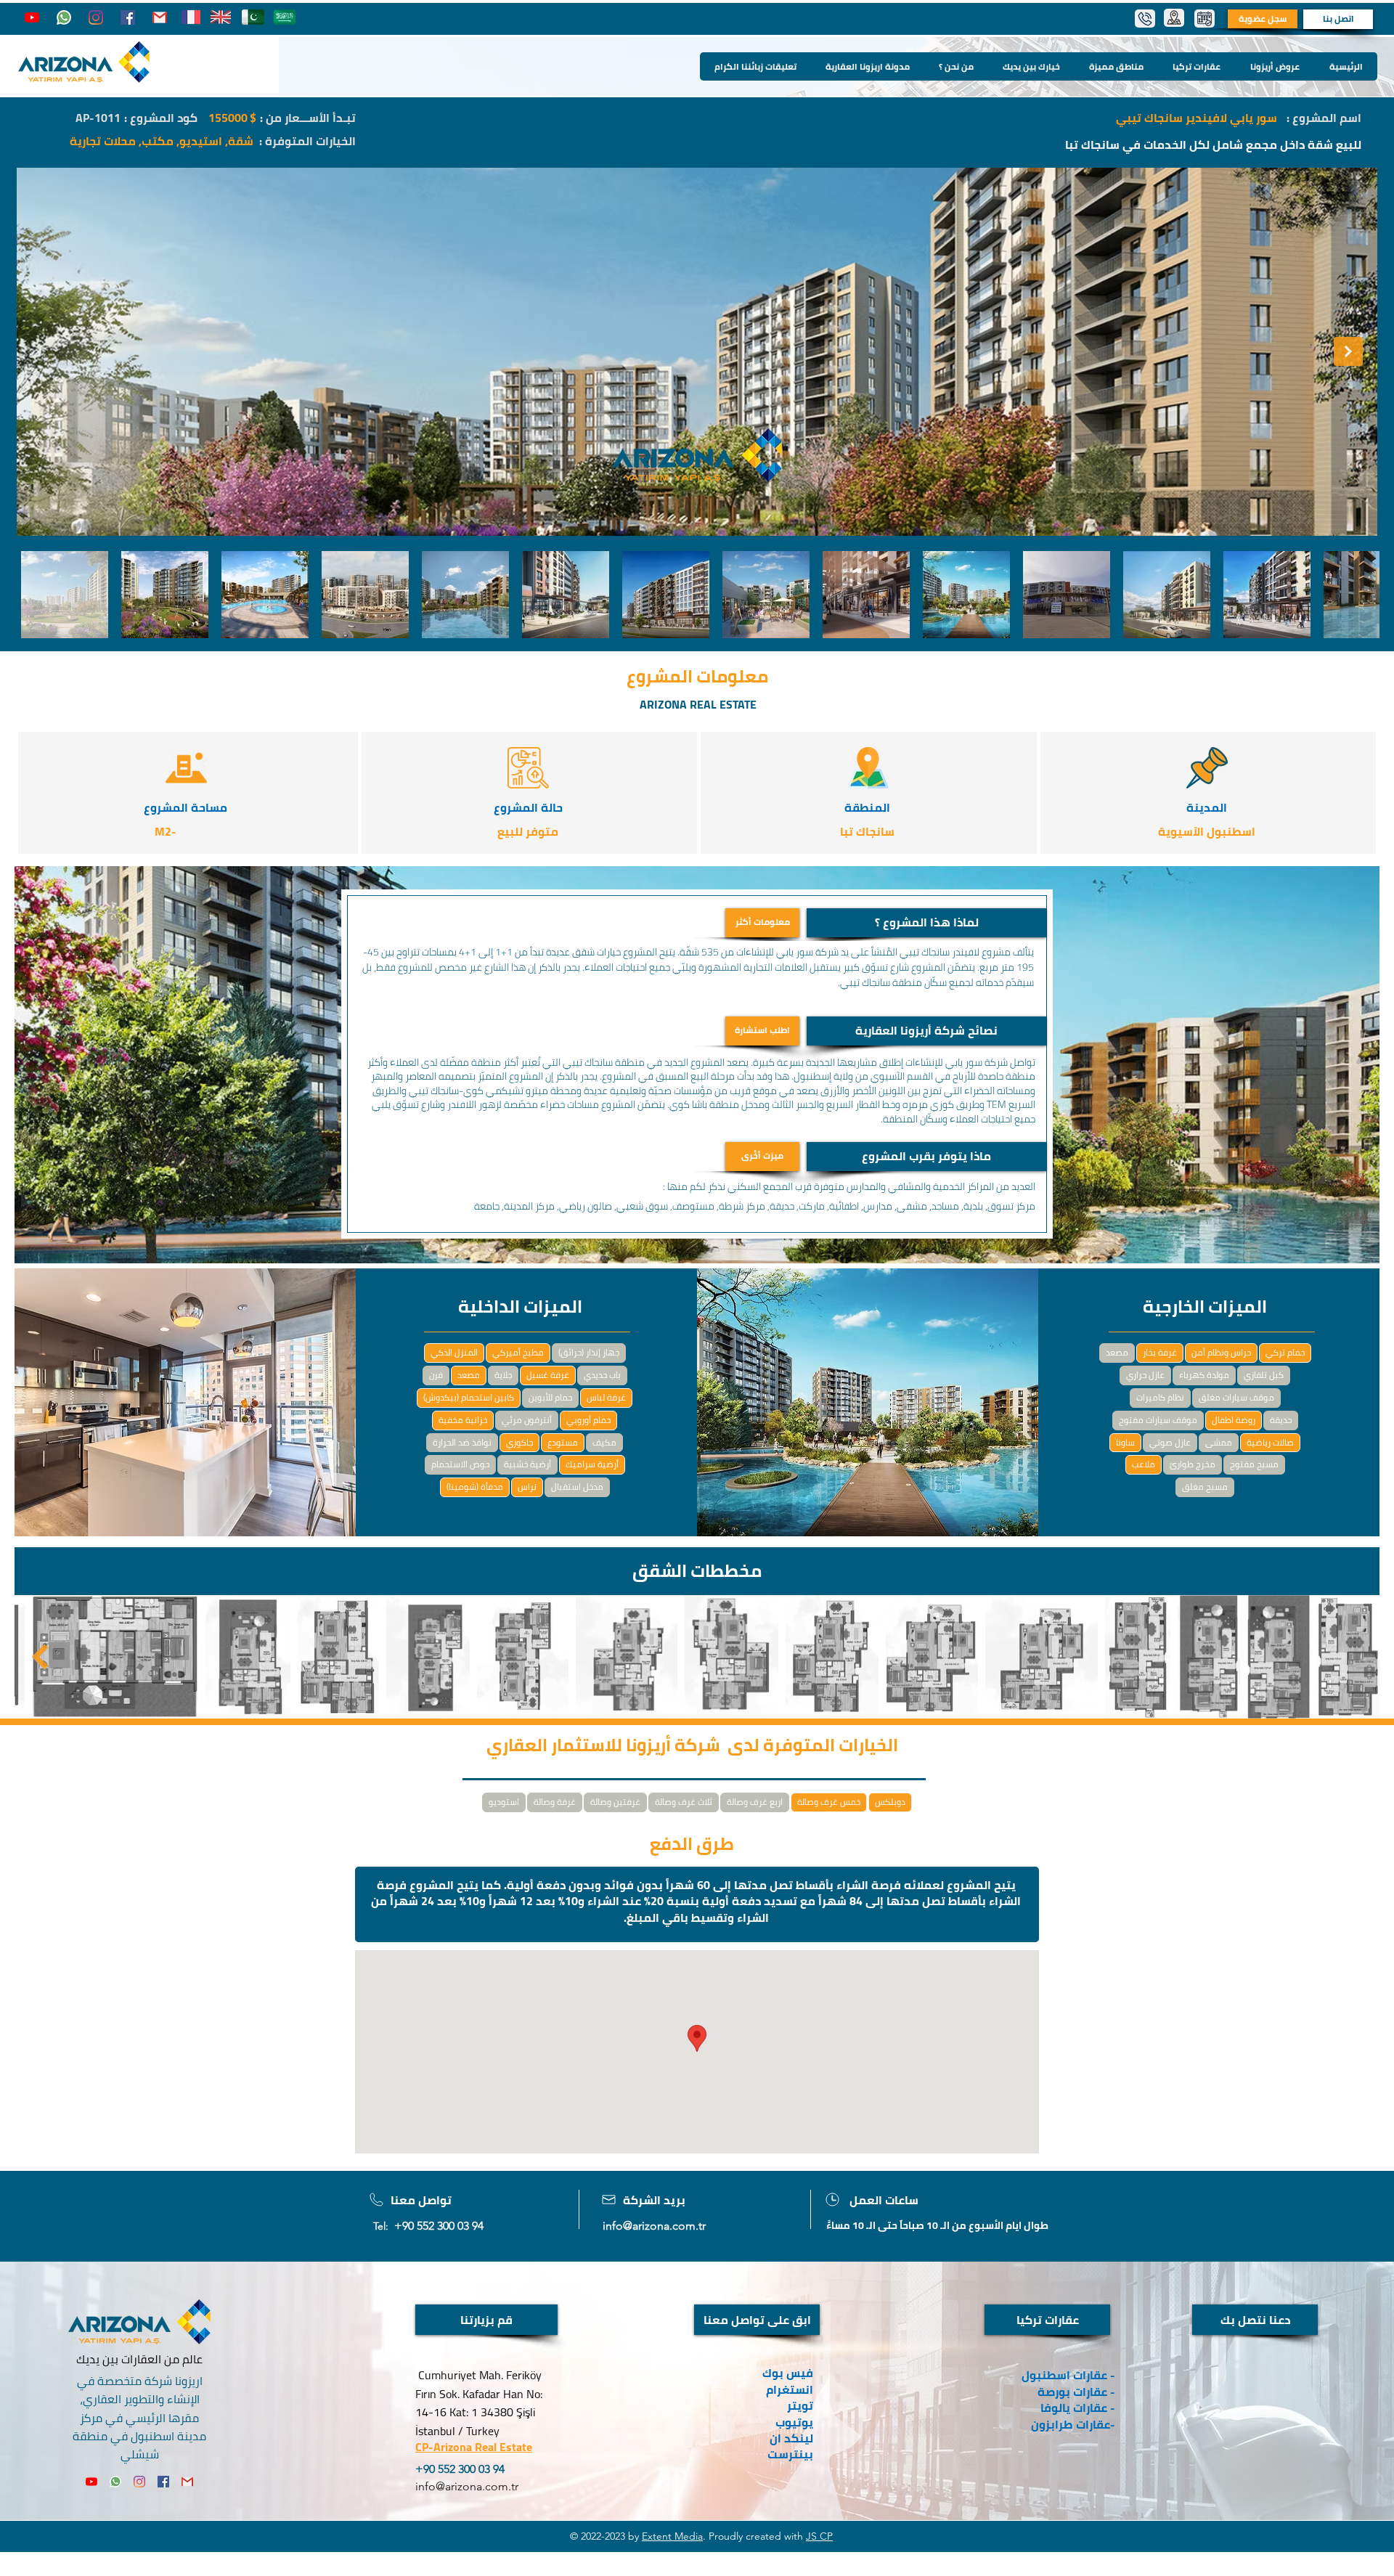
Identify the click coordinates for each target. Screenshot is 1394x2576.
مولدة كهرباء (1204, 1375)
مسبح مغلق (1205, 1487)
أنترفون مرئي (527, 1420)
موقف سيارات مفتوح (1158, 1420)
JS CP (819, 2536)
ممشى (1219, 1442)
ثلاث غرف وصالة (684, 1802)
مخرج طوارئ (1193, 1464)
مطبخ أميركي (518, 1352)
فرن (436, 1375)
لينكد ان (791, 2438)
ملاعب (1144, 1464)
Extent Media (672, 2536)
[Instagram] (96, 17)
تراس (527, 1487)
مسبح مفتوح (1254, 1464)
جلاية (503, 1375)
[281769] (160, 17)
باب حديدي (602, 1375)
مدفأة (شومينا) (475, 1487)
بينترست (789, 2454)
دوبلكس (890, 1802)
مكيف (604, 1442)
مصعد (469, 1375)
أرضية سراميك (592, 1464)
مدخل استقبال (577, 1487)
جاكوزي (519, 1442)
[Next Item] (1348, 351)
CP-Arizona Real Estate (474, 2447)
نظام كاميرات (1160, 1397)
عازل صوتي (1170, 1442)
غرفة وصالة (555, 1802)
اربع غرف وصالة (755, 1802)
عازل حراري (1145, 1375)
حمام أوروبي (588, 1420)
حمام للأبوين (550, 1397)
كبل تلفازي (1264, 1375)
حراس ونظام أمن (1221, 1352)
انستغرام (790, 2389)
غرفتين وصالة (615, 1802)
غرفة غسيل (548, 1375)
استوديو (504, 1802)
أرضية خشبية (527, 1464)
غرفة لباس (606, 1397)
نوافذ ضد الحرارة (462, 1442)
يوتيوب (794, 2422)
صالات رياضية (1270, 1442)
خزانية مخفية (463, 1420)
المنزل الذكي (454, 1352)
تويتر (800, 2405)
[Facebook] (128, 17)
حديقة (1281, 1420)
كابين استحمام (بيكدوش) (469, 1397)
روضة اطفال (1234, 1420)
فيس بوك (788, 2373)
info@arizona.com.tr (654, 2226)
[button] (926, 923)
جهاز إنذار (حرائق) (589, 1352)
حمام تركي (1285, 1352)
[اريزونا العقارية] (64, 17)
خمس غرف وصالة (829, 1802)
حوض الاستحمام (460, 1464)
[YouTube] (32, 17)
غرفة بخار (1160, 1352)
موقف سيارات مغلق (1236, 1397)
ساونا (1125, 1442)
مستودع (563, 1442)
